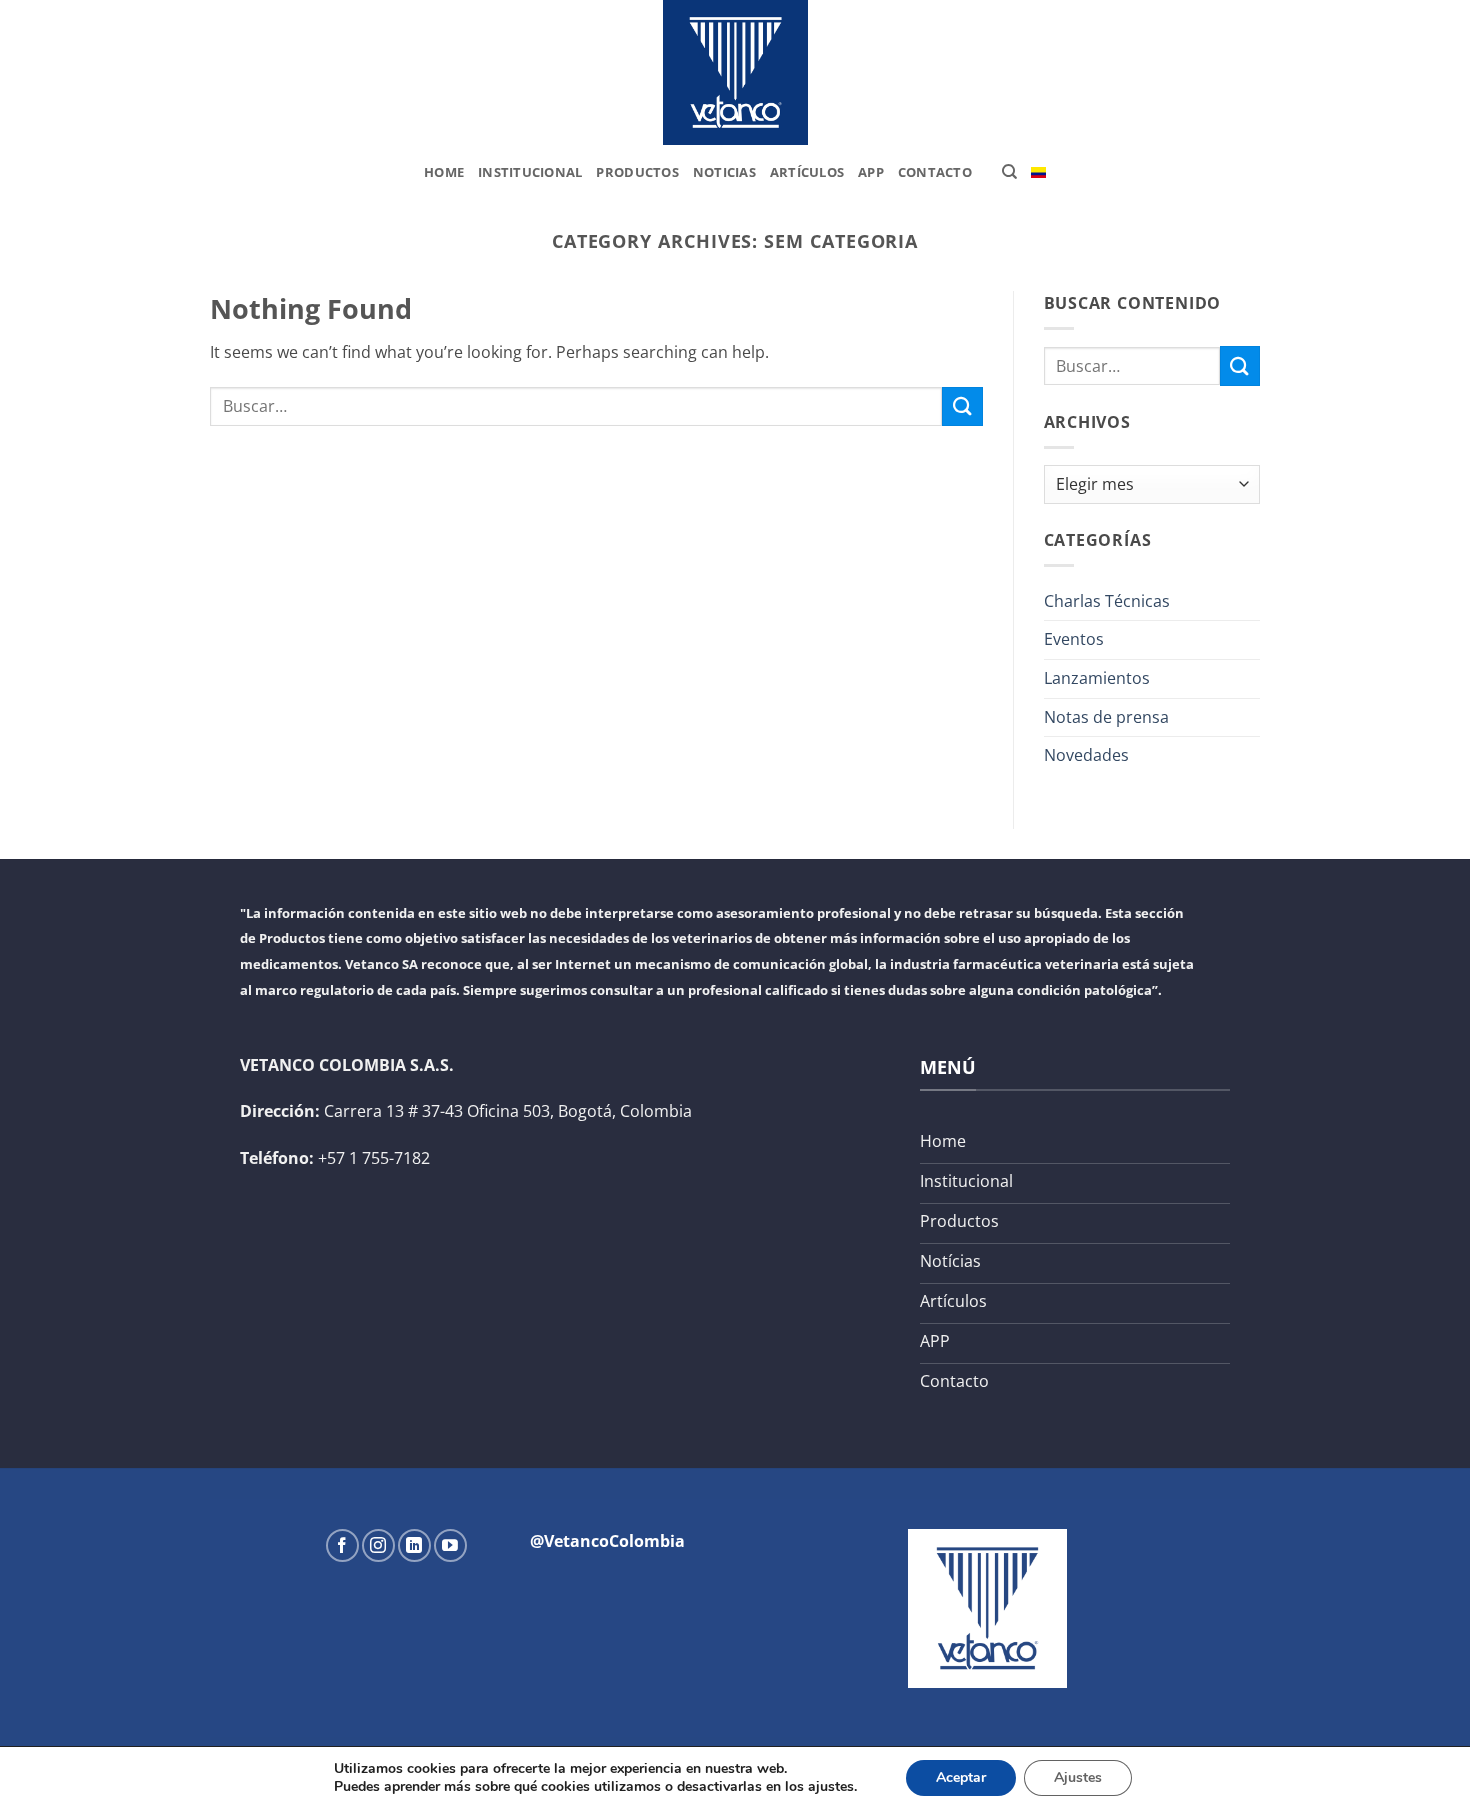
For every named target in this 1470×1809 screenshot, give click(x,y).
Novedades (1086, 755)
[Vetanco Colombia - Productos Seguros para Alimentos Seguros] (735, 72)
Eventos (1074, 639)
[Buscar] (1009, 172)
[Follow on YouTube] (450, 1545)
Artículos (807, 172)
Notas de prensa (1106, 717)
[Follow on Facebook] (342, 1545)
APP (871, 172)
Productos (637, 172)
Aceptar (961, 1777)
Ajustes (1078, 1777)
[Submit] (962, 406)
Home (444, 172)
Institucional (530, 172)
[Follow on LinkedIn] (414, 1545)
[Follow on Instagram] (378, 1545)
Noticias (724, 172)
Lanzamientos (1097, 678)
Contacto (935, 172)
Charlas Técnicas (1107, 601)
